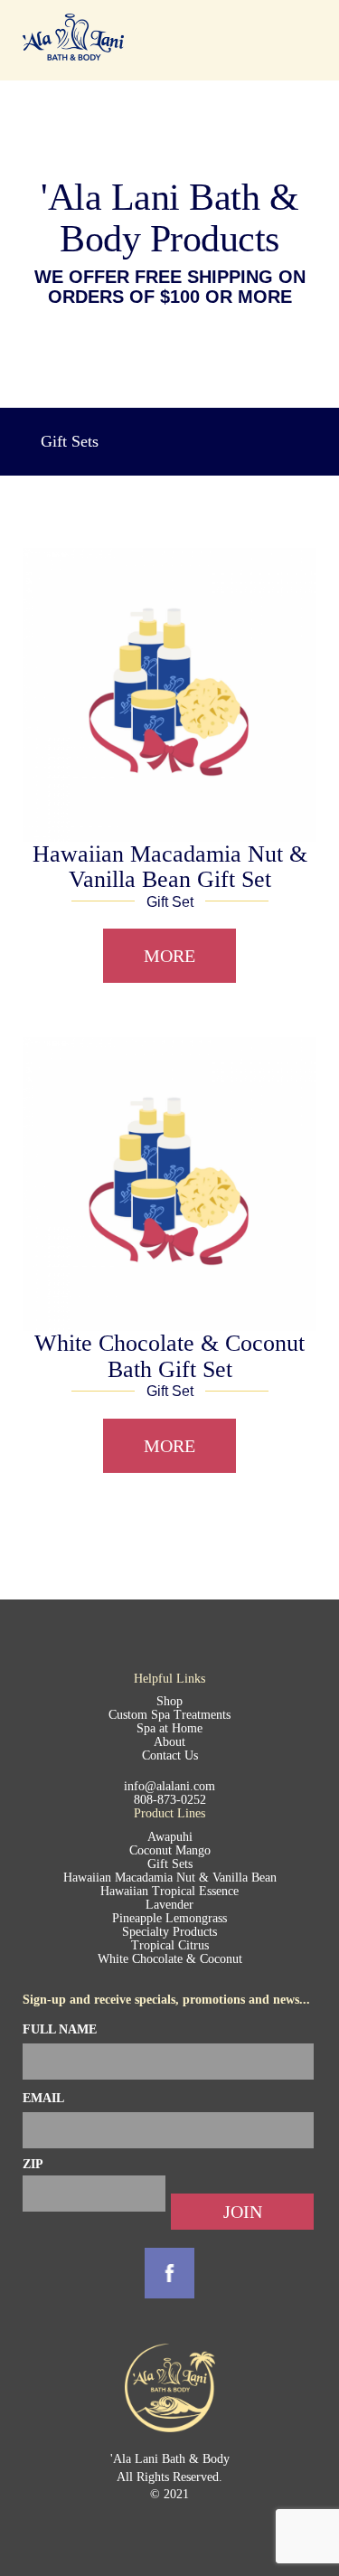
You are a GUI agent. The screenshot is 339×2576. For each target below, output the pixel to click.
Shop (169, 1701)
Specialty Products (169, 1932)
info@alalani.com (169, 1786)
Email (43, 2098)
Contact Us (170, 1755)
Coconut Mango (170, 1850)
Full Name (60, 2029)
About (169, 1742)
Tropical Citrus (170, 1945)
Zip (33, 2164)
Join (243, 2212)
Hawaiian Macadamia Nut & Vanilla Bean (170, 1878)
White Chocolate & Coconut (170, 1959)
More (169, 956)
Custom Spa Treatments (169, 1715)
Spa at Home (169, 1728)
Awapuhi (170, 1837)
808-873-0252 (170, 1800)
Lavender (169, 1905)
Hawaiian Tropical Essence (169, 1891)
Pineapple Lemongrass (169, 1918)
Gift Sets (170, 1864)
